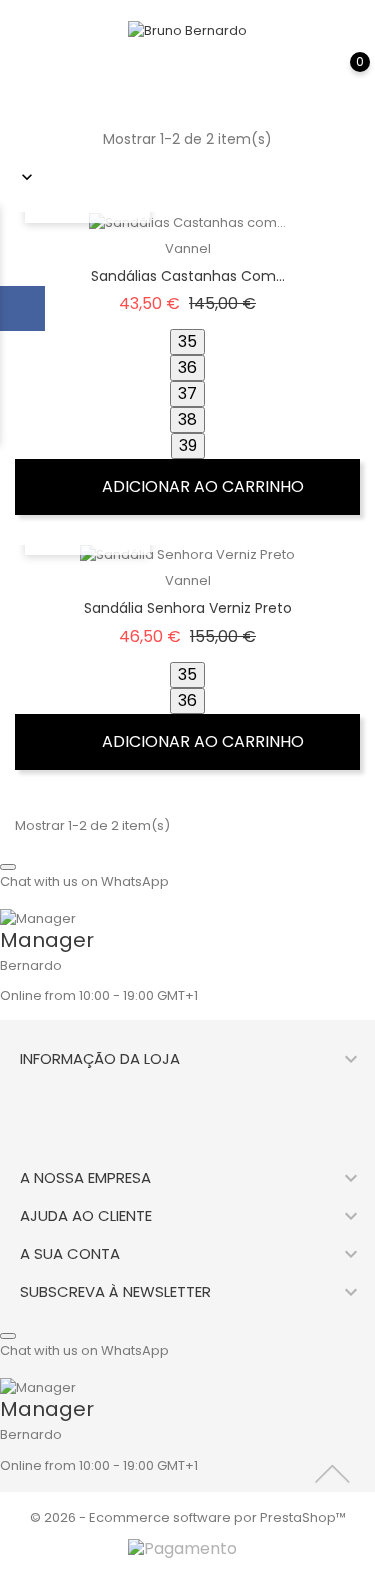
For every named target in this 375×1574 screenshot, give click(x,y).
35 (187, 341)
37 (187, 393)
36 (187, 367)
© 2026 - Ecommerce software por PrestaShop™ (188, 1517)
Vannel (188, 248)
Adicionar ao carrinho (201, 486)
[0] (340, 76)
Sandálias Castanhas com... (188, 276)
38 (187, 419)
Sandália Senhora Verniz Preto (188, 608)
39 (188, 445)
